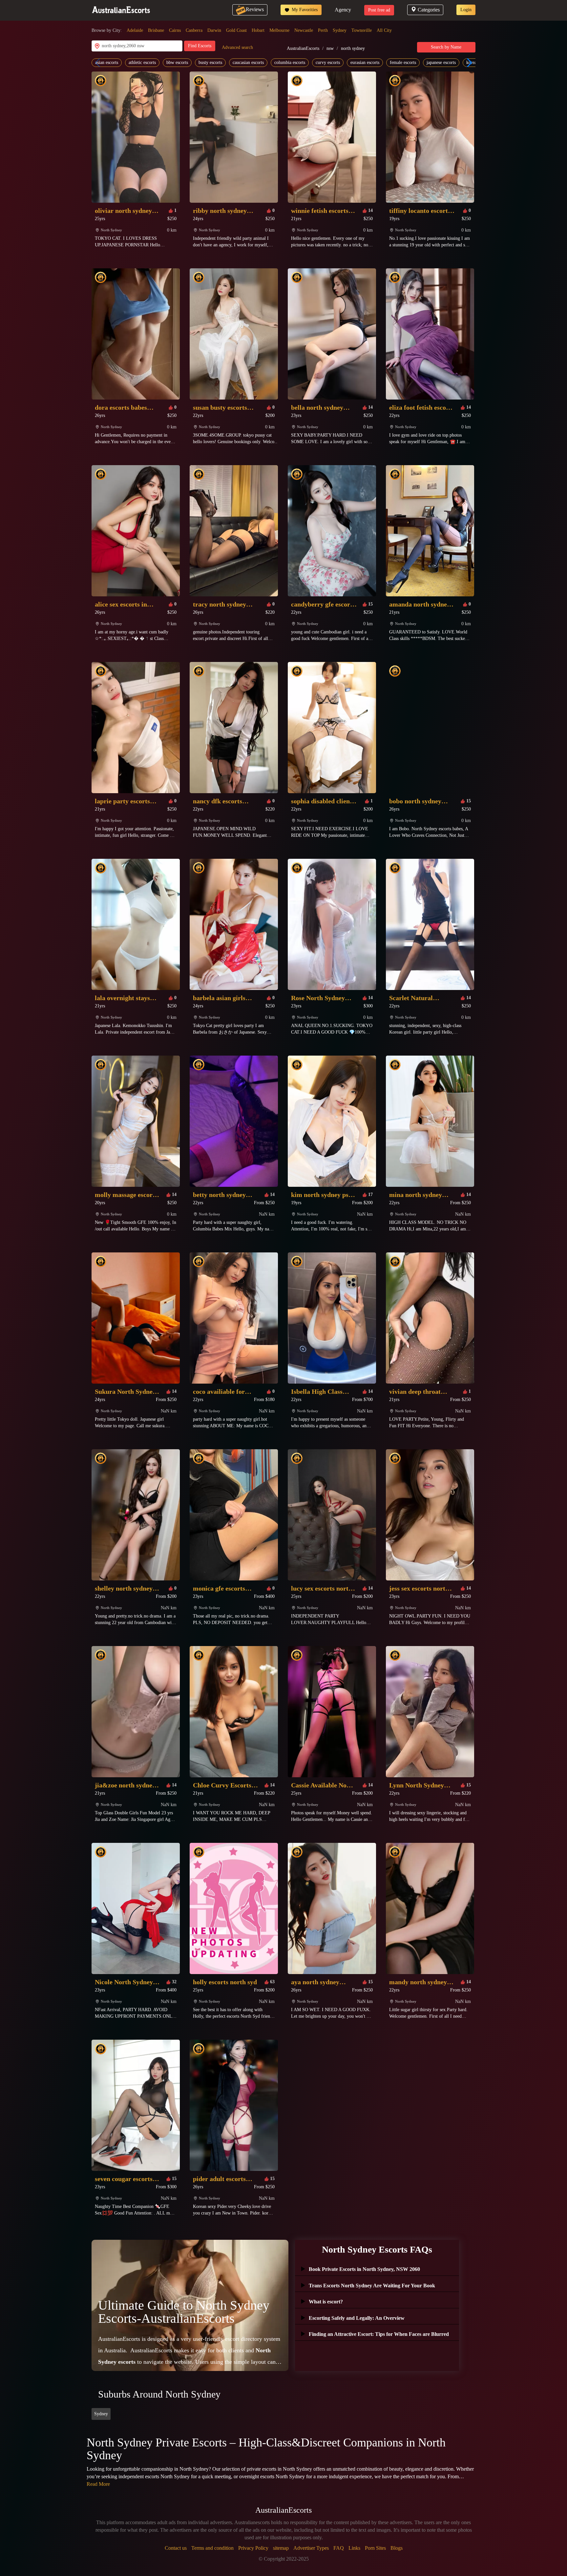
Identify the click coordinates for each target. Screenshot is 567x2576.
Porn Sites (375, 2548)
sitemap (281, 2548)
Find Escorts (200, 46)
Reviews (255, 9)
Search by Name (446, 47)
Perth (323, 30)
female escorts (403, 62)
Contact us (176, 2548)
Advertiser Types (311, 2548)
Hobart (258, 30)
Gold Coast (236, 30)
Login (466, 10)
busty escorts (210, 62)
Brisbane (156, 30)
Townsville (362, 30)
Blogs (397, 2548)
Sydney (340, 30)
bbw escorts (177, 62)
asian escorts (107, 62)
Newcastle (304, 30)
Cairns (175, 30)
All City (384, 30)
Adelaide (135, 30)
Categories (429, 10)
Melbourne (279, 30)
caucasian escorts (248, 62)
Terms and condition (212, 2548)
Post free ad (379, 10)
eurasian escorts (365, 62)
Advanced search (237, 47)
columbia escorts (290, 62)
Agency (343, 10)
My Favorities (304, 10)
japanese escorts (441, 62)
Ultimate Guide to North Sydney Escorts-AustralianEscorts (184, 2312)
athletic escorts (142, 62)
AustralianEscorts (303, 48)
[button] (468, 63)
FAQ (339, 2548)
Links (354, 2548)
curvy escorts (328, 62)
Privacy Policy (253, 2548)
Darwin (214, 30)
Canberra (194, 30)
